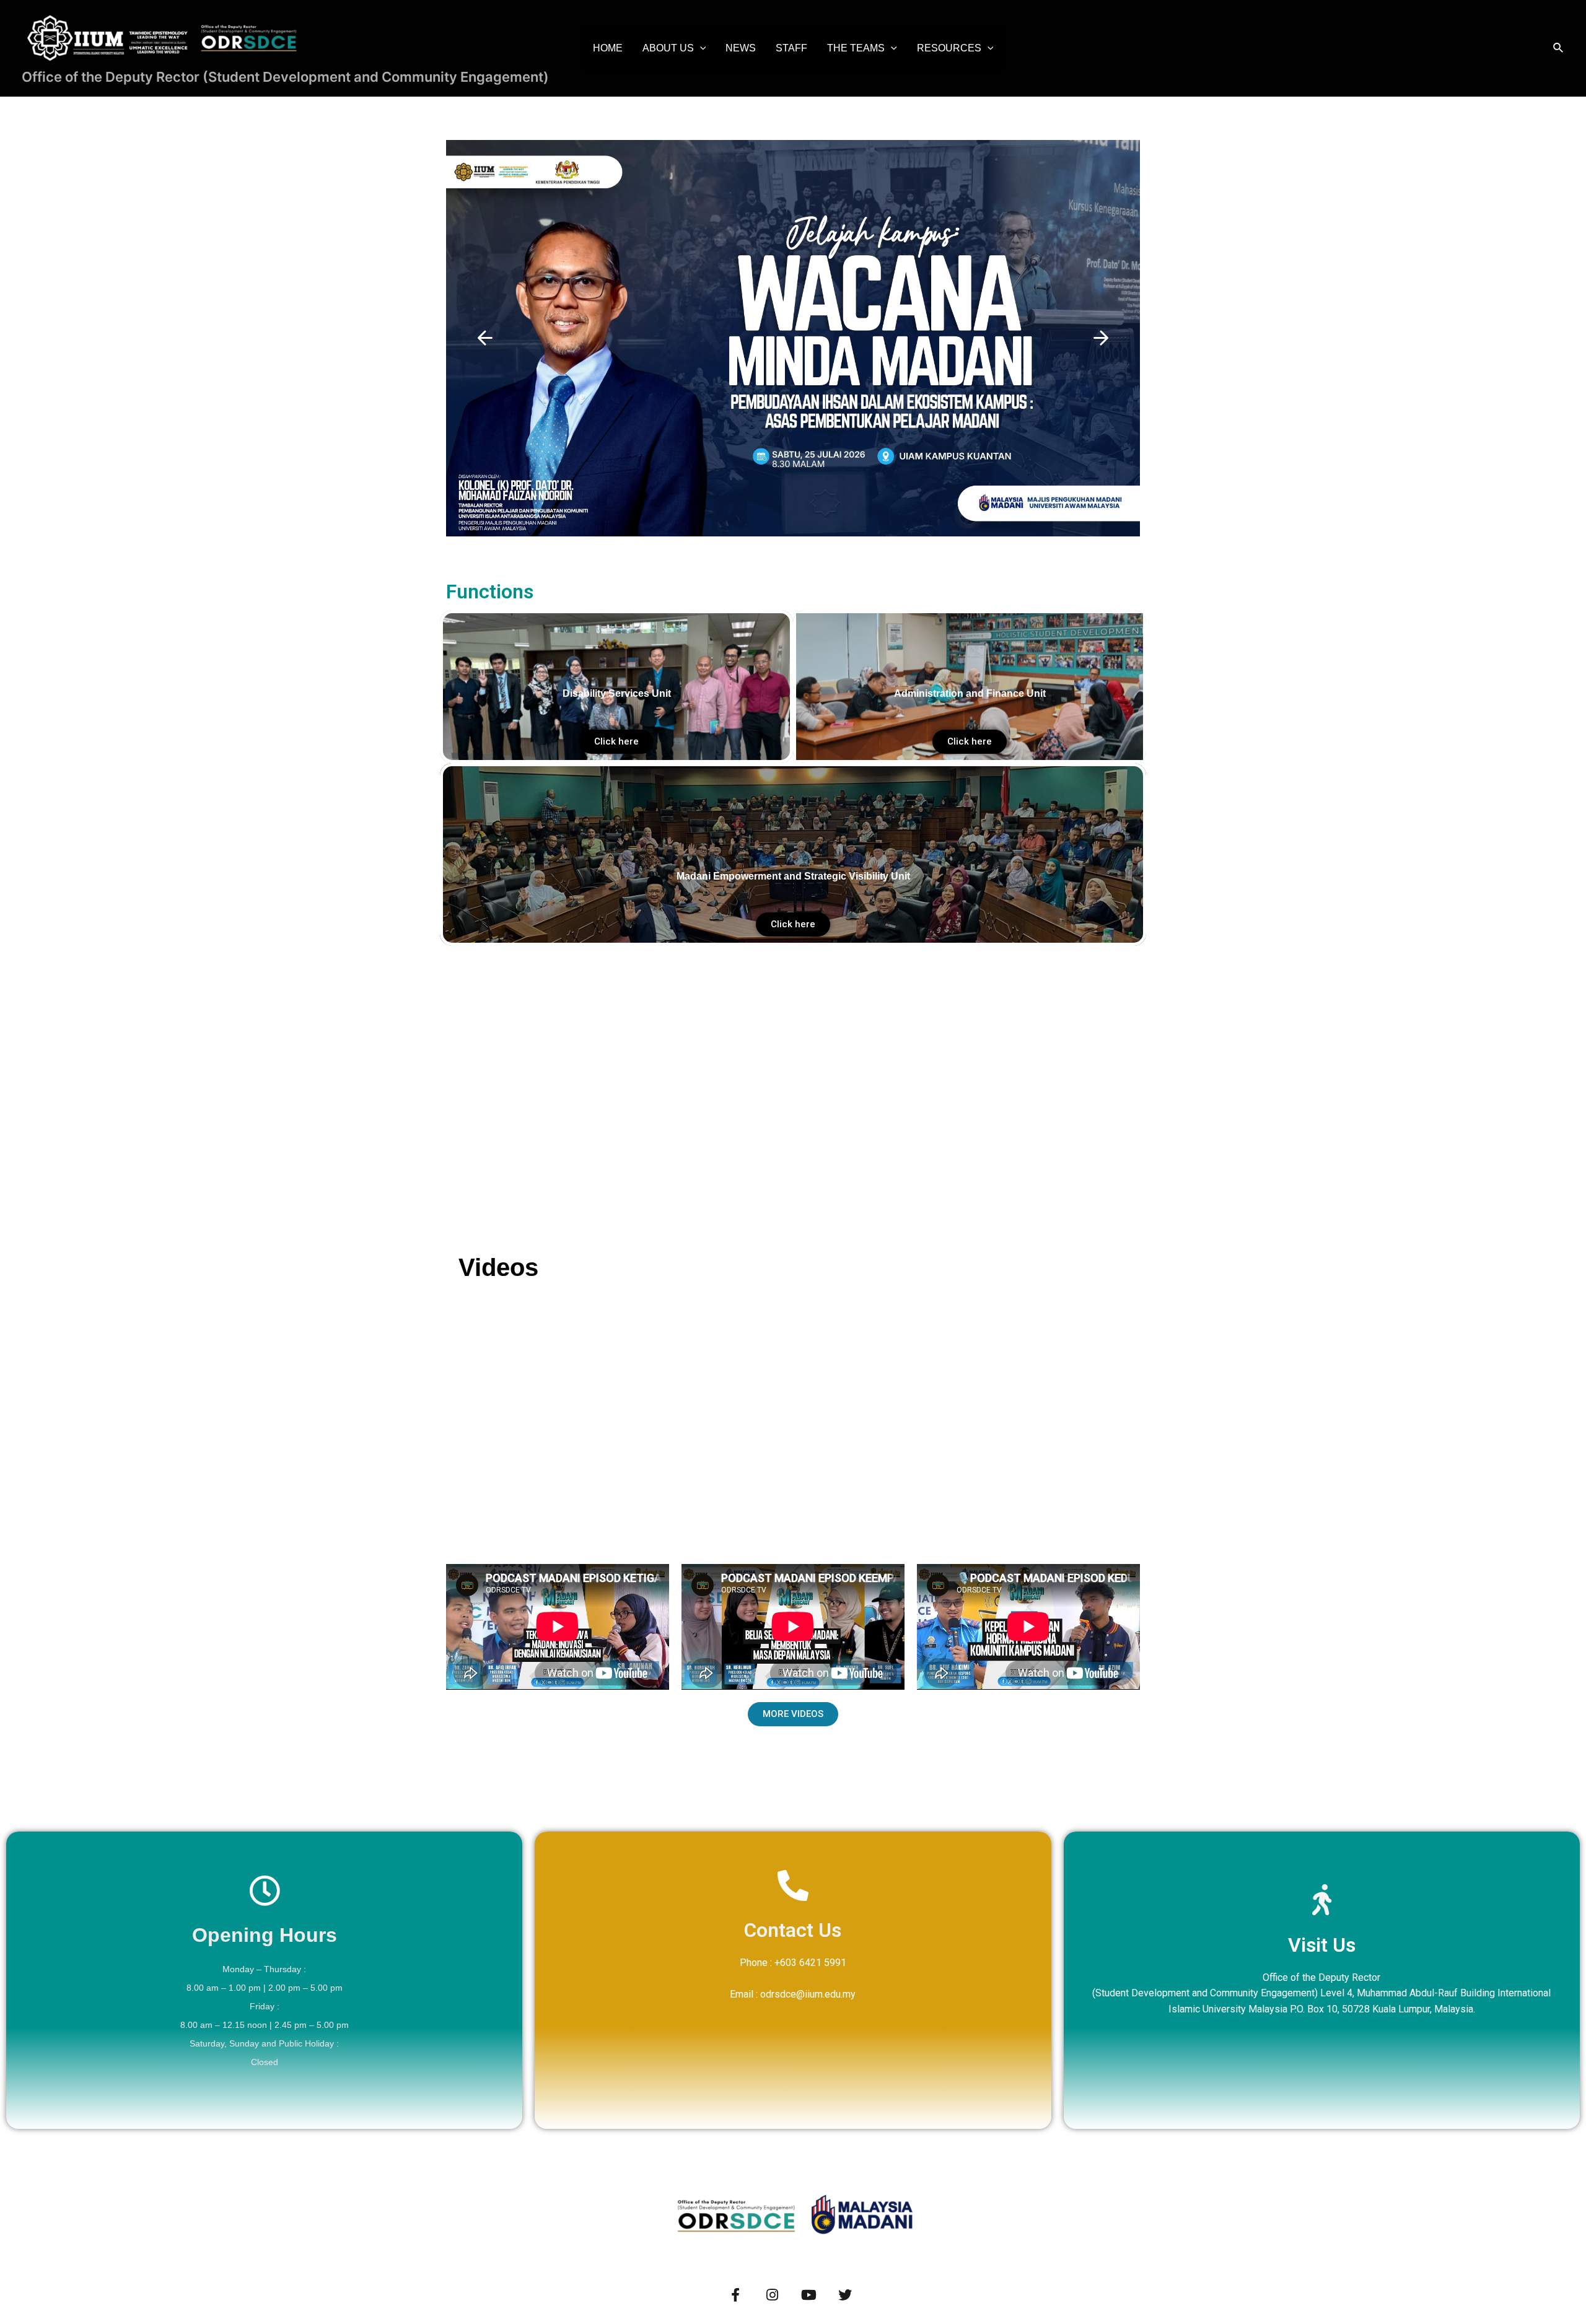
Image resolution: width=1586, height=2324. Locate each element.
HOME (608, 48)
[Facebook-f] (735, 2295)
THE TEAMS (856, 48)
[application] (700, 48)
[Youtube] (808, 2295)
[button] (485, 338)
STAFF (791, 48)
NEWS (741, 48)
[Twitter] (845, 2295)
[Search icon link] (1559, 48)
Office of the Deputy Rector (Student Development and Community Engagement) (285, 77)
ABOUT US (668, 48)
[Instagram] (772, 2295)
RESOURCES (949, 48)
